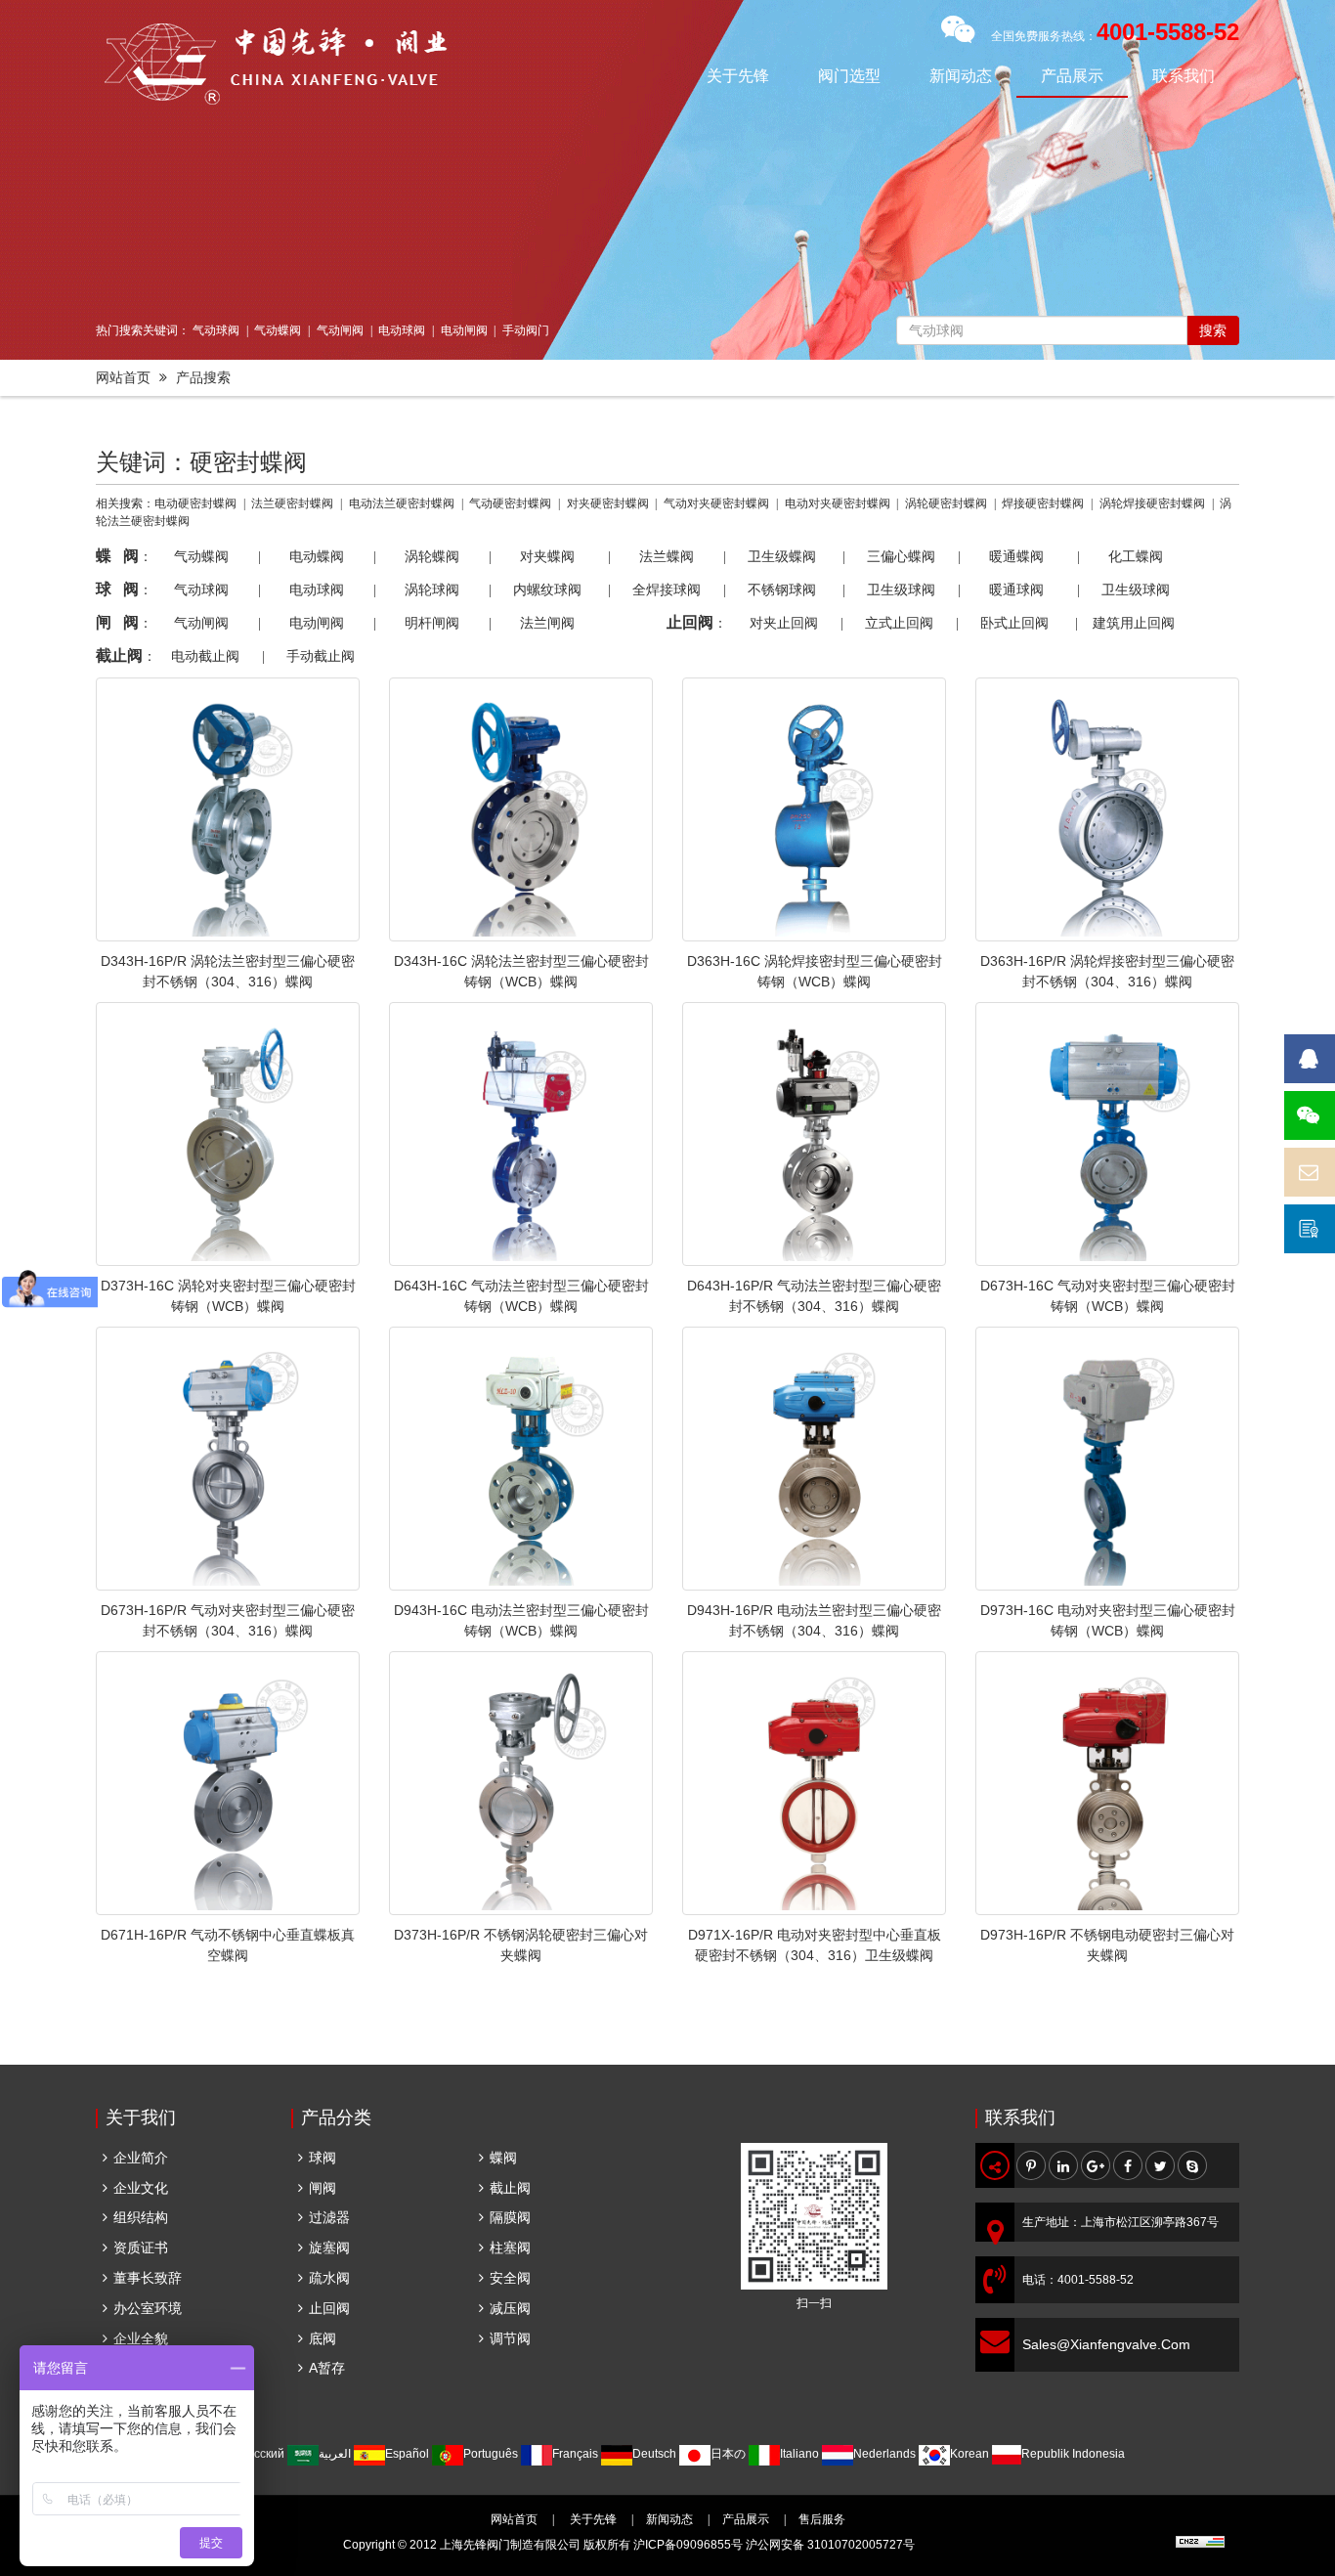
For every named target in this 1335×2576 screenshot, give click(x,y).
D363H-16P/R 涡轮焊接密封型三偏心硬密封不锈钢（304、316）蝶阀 (1107, 971)
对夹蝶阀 (547, 556)
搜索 (1213, 330)
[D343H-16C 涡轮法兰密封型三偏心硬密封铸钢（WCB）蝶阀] (521, 809)
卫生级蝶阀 (782, 556)
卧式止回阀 (1014, 623)
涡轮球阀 (432, 589)
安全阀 (510, 2278)
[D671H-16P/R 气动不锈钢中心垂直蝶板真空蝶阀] (228, 1783)
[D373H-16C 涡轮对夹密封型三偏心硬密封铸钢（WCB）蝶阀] (228, 1134)
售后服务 (822, 2519)
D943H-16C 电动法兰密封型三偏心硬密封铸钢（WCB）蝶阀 (521, 1620)
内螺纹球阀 (547, 589)
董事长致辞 (148, 2278)
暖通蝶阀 (1016, 556)
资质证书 (141, 2248)
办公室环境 (148, 2308)
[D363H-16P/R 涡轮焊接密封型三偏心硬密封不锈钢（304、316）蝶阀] (1107, 809)
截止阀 (510, 2188)
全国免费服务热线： (1115, 36)
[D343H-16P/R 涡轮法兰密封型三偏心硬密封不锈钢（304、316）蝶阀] (228, 809)
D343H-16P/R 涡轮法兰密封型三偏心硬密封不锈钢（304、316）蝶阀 (228, 971)
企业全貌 (141, 2338)
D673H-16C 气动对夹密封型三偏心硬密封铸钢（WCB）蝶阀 (1108, 1296)
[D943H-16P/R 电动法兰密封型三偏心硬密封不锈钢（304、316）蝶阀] (814, 1459)
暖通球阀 (1016, 589)
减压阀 (510, 2308)
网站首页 (123, 377)
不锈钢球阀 (782, 589)
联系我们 (1184, 76)
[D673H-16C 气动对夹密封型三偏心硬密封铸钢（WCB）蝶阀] (1107, 1134)
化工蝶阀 (1136, 556)
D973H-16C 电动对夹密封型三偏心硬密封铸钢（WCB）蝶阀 (1108, 1620)
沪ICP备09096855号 (688, 2545)
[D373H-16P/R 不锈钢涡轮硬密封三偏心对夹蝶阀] (521, 1783)
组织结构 (141, 2217)
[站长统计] (1200, 2545)
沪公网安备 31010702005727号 (830, 2545)
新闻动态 (961, 76)
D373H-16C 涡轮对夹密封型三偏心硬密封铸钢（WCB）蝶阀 (228, 1296)
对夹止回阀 (784, 623)
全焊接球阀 (667, 589)
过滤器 (329, 2217)
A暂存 (327, 2368)
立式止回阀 (899, 623)
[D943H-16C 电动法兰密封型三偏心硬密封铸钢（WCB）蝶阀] (521, 1459)
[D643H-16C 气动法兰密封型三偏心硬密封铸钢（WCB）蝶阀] (521, 1134)
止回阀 (329, 2308)
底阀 (323, 2338)
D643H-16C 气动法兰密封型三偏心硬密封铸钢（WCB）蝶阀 (521, 1296)
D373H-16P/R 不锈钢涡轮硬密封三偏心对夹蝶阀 (521, 1945)
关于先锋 (738, 76)
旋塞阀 (329, 2248)
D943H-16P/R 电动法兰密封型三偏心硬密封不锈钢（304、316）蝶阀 (814, 1620)
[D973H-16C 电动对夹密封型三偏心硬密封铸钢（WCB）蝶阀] (1107, 1459)
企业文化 (141, 2188)
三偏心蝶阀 (901, 556)
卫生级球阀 (901, 589)
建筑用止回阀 (1134, 623)
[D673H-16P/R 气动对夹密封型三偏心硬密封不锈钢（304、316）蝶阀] (228, 1459)
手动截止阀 (321, 656)
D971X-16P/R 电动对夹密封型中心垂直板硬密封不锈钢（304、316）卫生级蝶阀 (815, 1945)
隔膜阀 (510, 2217)
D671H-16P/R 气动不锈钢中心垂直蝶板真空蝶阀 (228, 1945)
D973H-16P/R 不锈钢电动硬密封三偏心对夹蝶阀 (1107, 1945)
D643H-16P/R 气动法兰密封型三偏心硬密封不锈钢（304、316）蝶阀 (814, 1296)
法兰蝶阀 (667, 556)
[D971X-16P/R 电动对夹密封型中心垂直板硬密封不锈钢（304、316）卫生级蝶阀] (814, 1783)
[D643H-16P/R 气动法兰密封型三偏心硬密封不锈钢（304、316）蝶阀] (814, 1134)
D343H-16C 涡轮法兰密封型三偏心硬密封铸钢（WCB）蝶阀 (521, 971)
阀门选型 (849, 76)
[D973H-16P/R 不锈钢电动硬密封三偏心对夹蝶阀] (1107, 1783)
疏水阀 (329, 2278)
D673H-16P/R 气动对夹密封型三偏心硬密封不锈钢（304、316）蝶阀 (228, 1620)
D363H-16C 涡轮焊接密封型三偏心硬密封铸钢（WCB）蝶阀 (815, 971)
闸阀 (323, 2188)
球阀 (323, 2158)
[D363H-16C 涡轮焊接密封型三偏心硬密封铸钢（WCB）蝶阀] (814, 809)
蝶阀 (503, 2158)
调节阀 (510, 2338)
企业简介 (141, 2158)
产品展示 (1072, 76)
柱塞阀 (510, 2248)
